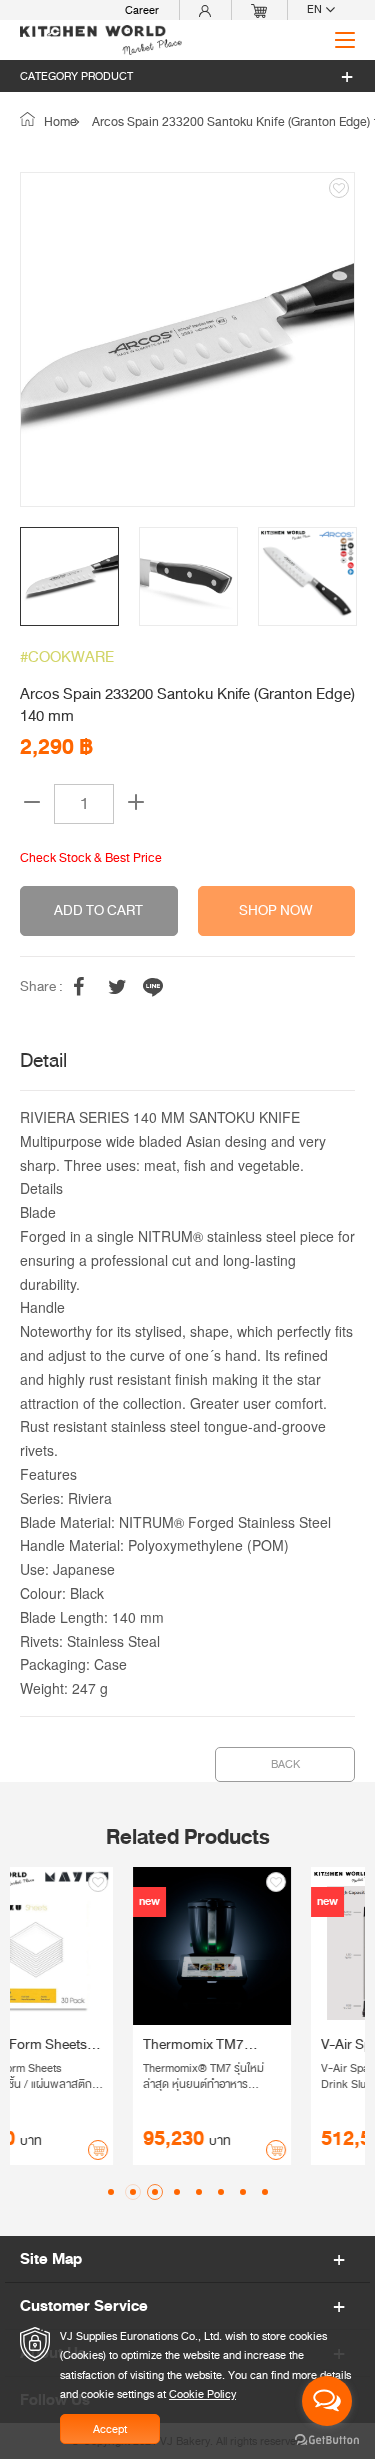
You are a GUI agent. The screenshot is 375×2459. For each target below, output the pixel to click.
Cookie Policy (202, 2394)
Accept (110, 2429)
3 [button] (155, 2192)
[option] (187, 339)
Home (59, 122)
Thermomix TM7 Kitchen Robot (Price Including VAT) (93, 2045)
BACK (285, 1764)
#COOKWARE (67, 657)
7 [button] (243, 2192)
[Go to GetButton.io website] (327, 2439)
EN (316, 9)
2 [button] (133, 2192)
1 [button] (111, 2192)
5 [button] (199, 2192)
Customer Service (84, 2306)
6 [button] (221, 2192)
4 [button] (177, 2192)
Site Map (51, 2259)
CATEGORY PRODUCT (76, 76)
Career (142, 10)
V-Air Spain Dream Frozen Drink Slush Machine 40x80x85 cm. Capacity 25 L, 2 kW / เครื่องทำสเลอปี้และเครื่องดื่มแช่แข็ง (275, 2045)
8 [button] (265, 2192)
